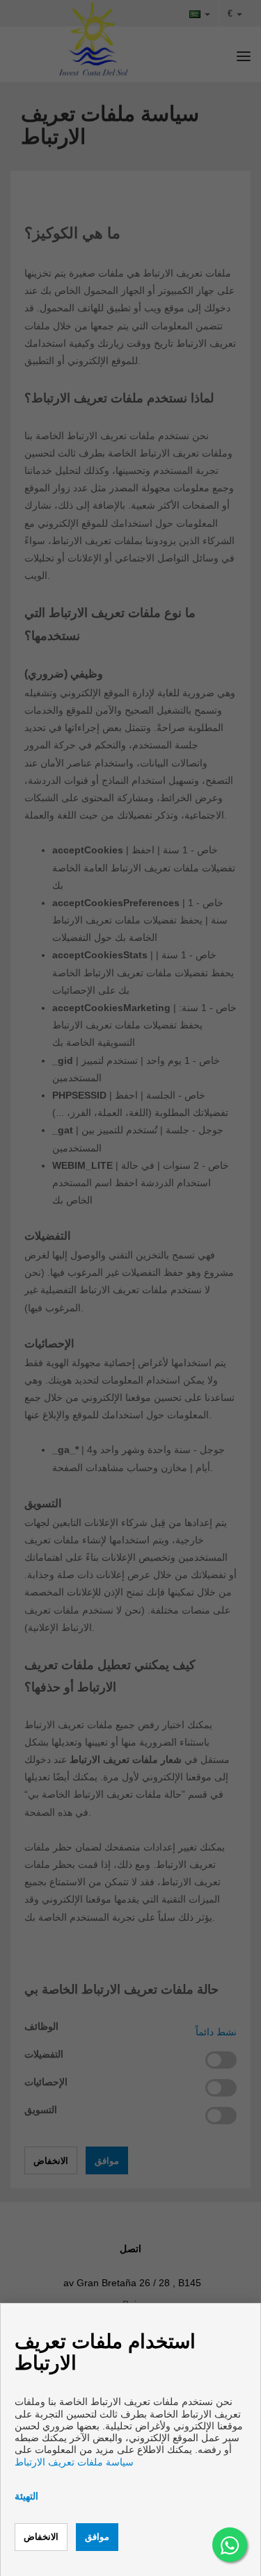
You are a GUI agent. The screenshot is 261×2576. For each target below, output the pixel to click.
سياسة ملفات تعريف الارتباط (74, 2462)
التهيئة (26, 2496)
